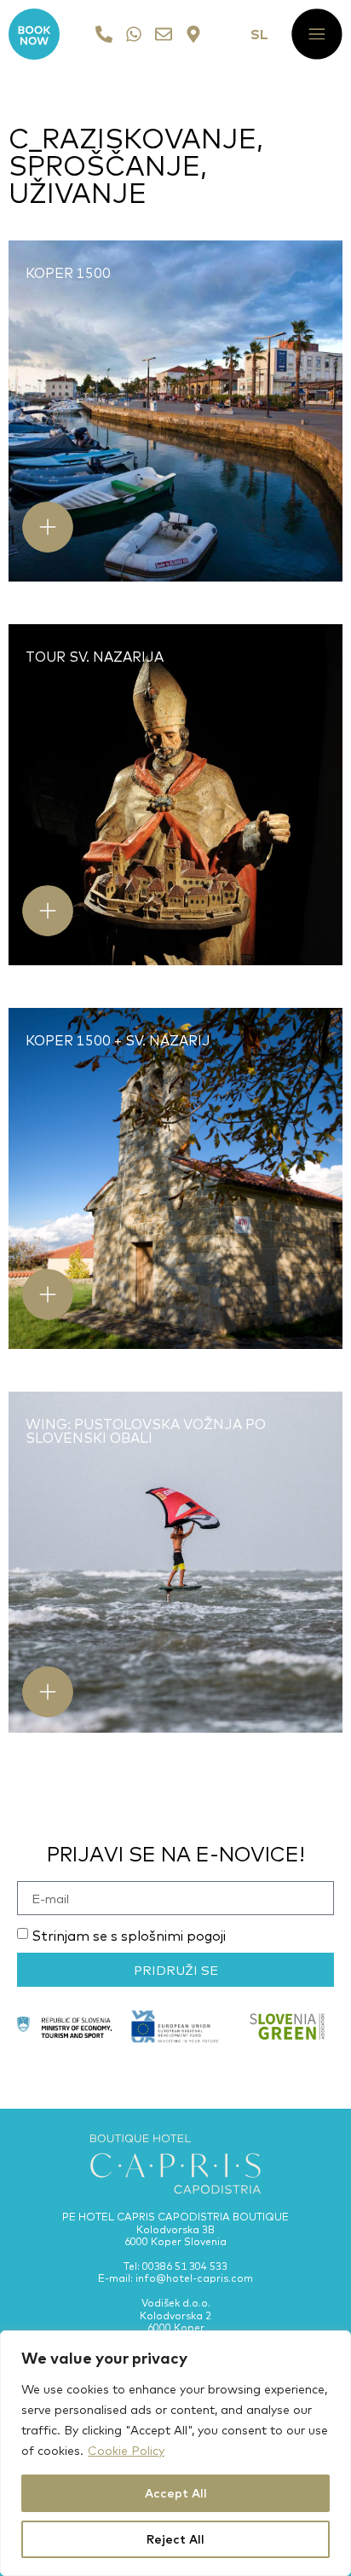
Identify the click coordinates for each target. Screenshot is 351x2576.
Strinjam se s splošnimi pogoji (129, 1936)
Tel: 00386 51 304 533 (175, 2266)
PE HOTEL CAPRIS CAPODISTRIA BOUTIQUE (175, 2217)
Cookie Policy (126, 2451)
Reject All (175, 2539)
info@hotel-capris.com (194, 2278)
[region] (175, 2453)
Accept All (176, 2493)
